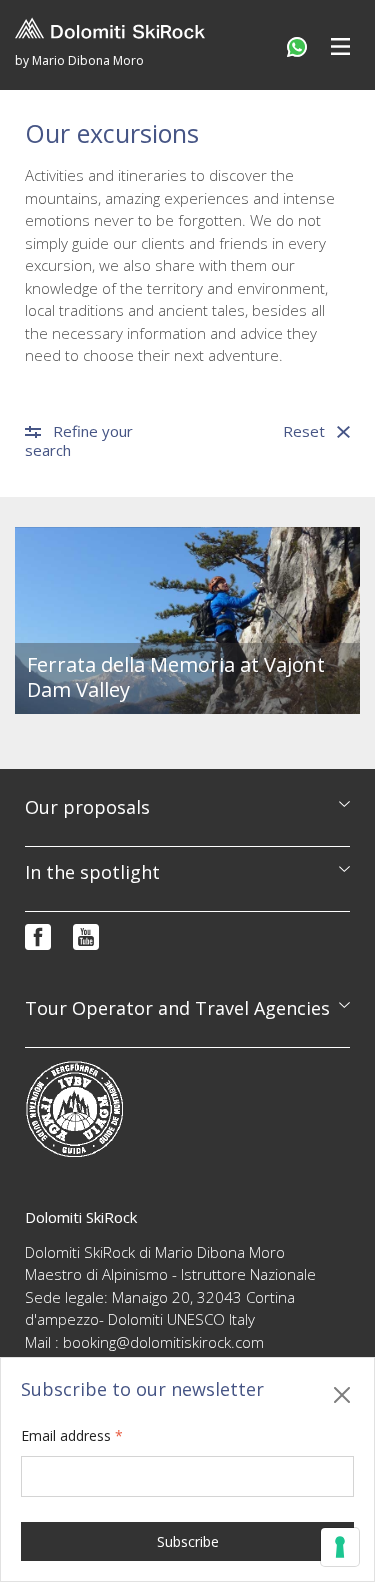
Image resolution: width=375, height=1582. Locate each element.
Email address (72, 1435)
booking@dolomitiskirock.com (163, 1342)
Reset (304, 431)
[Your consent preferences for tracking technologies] (340, 1547)
